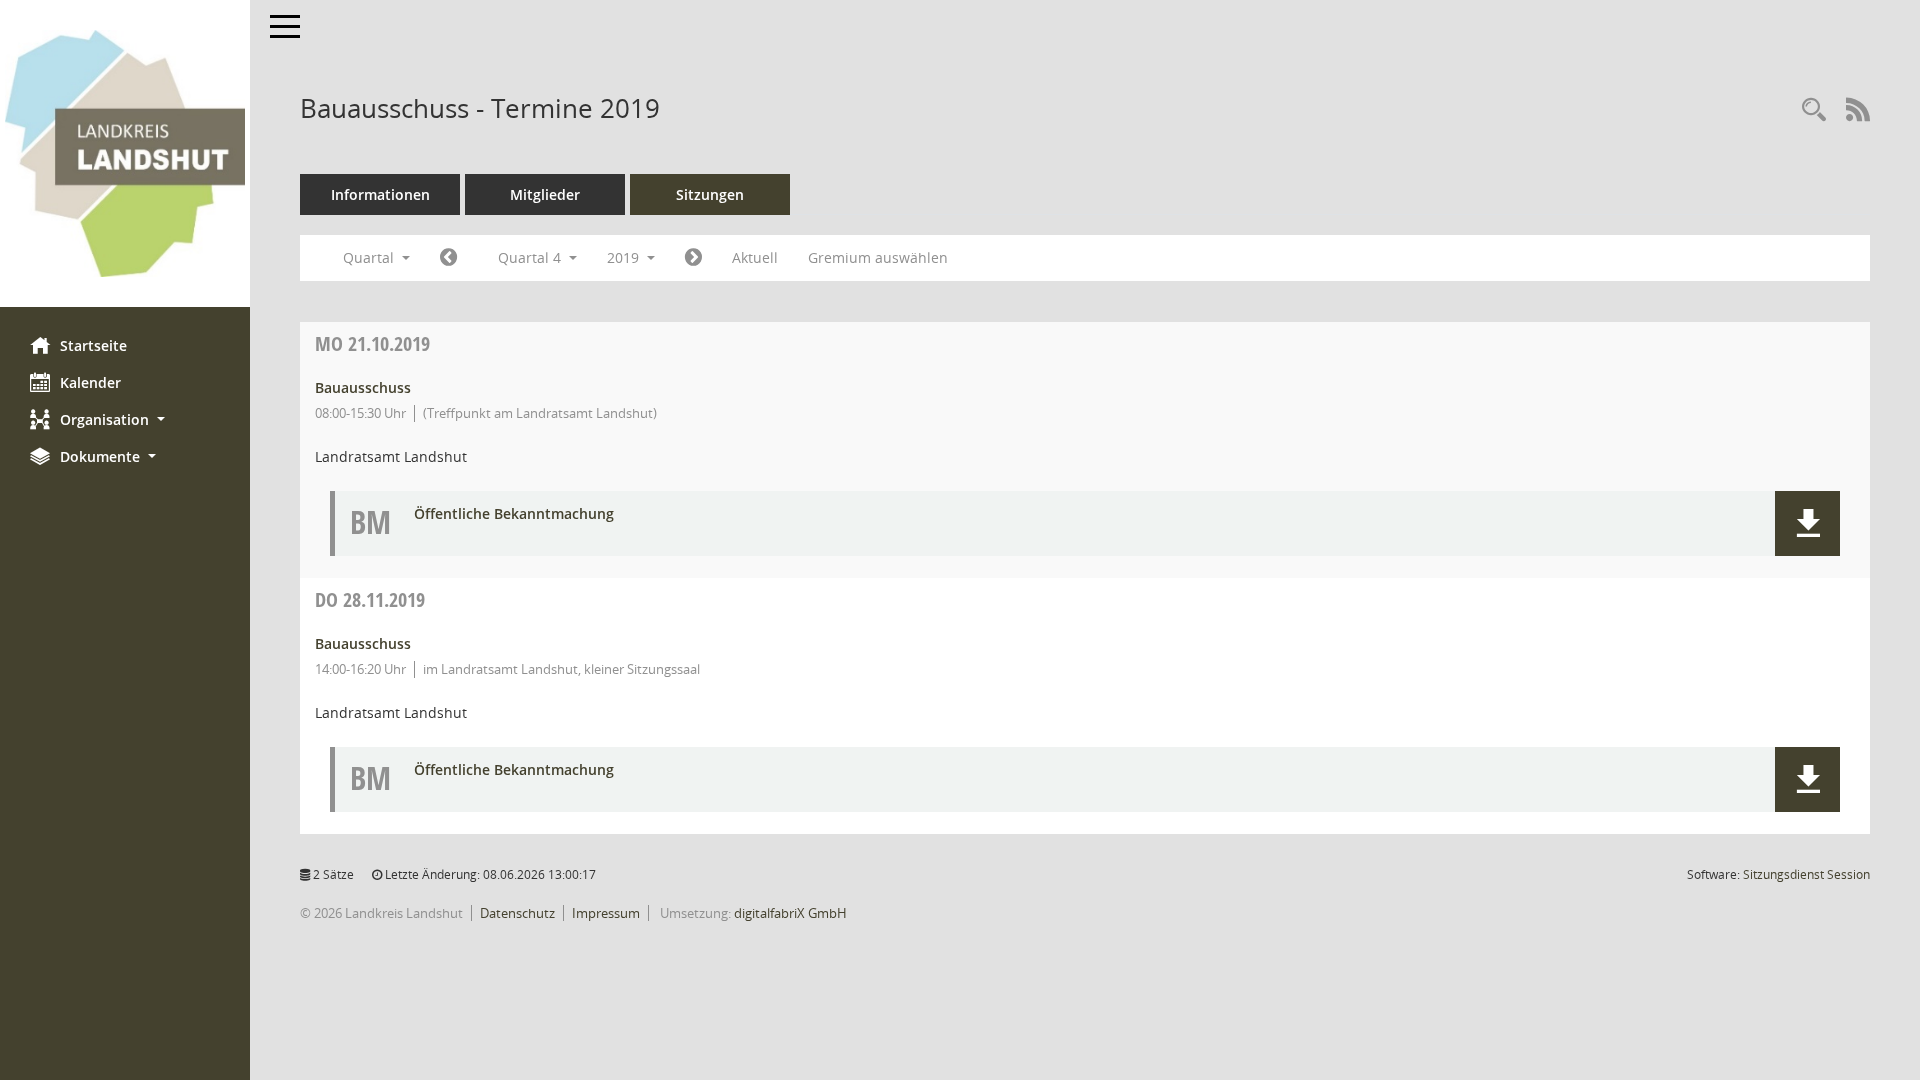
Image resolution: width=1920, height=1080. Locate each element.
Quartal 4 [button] (531, 257)
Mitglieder (545, 194)
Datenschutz (517, 913)
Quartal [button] (370, 257)
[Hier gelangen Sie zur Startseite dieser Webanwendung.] (125, 153)
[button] (125, 419)
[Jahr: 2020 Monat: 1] (693, 258)
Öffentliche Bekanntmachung (514, 514)
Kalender (90, 382)
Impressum (606, 913)
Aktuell (755, 257)
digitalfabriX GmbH (790, 913)
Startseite (93, 345)
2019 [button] (625, 257)
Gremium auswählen (878, 257)
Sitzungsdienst (1806, 874)
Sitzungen (710, 194)
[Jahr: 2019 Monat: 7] (448, 258)
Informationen (380, 194)
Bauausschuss (363, 387)
